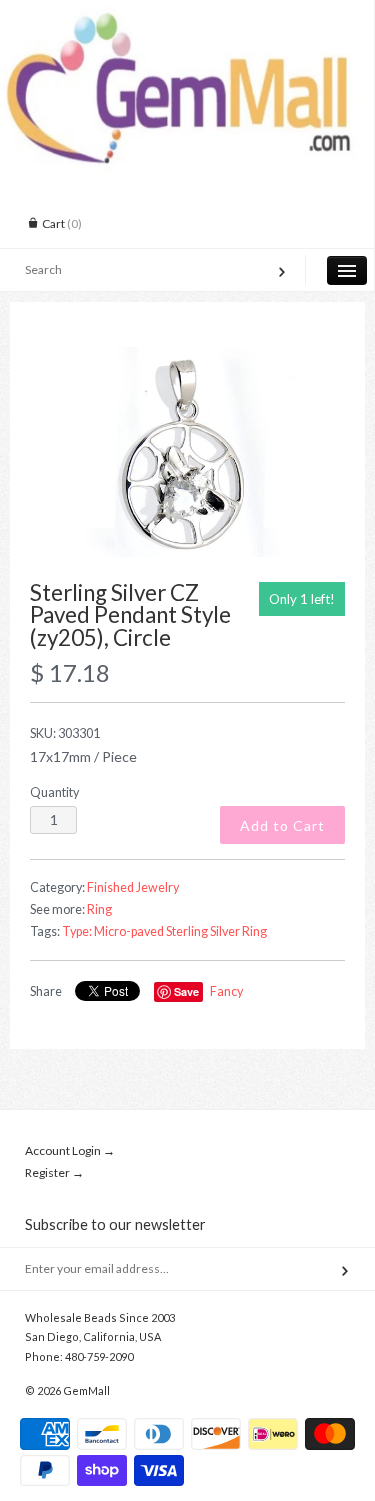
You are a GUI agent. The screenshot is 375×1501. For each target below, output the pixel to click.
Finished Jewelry (133, 887)
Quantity (54, 792)
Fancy (226, 991)
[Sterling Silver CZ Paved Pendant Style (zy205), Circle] (187, 452)
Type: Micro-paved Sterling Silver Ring (164, 931)
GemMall (86, 1390)
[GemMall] (187, 18)
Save (186, 991)
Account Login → (70, 1150)
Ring (99, 909)
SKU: (65, 733)
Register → (54, 1172)
